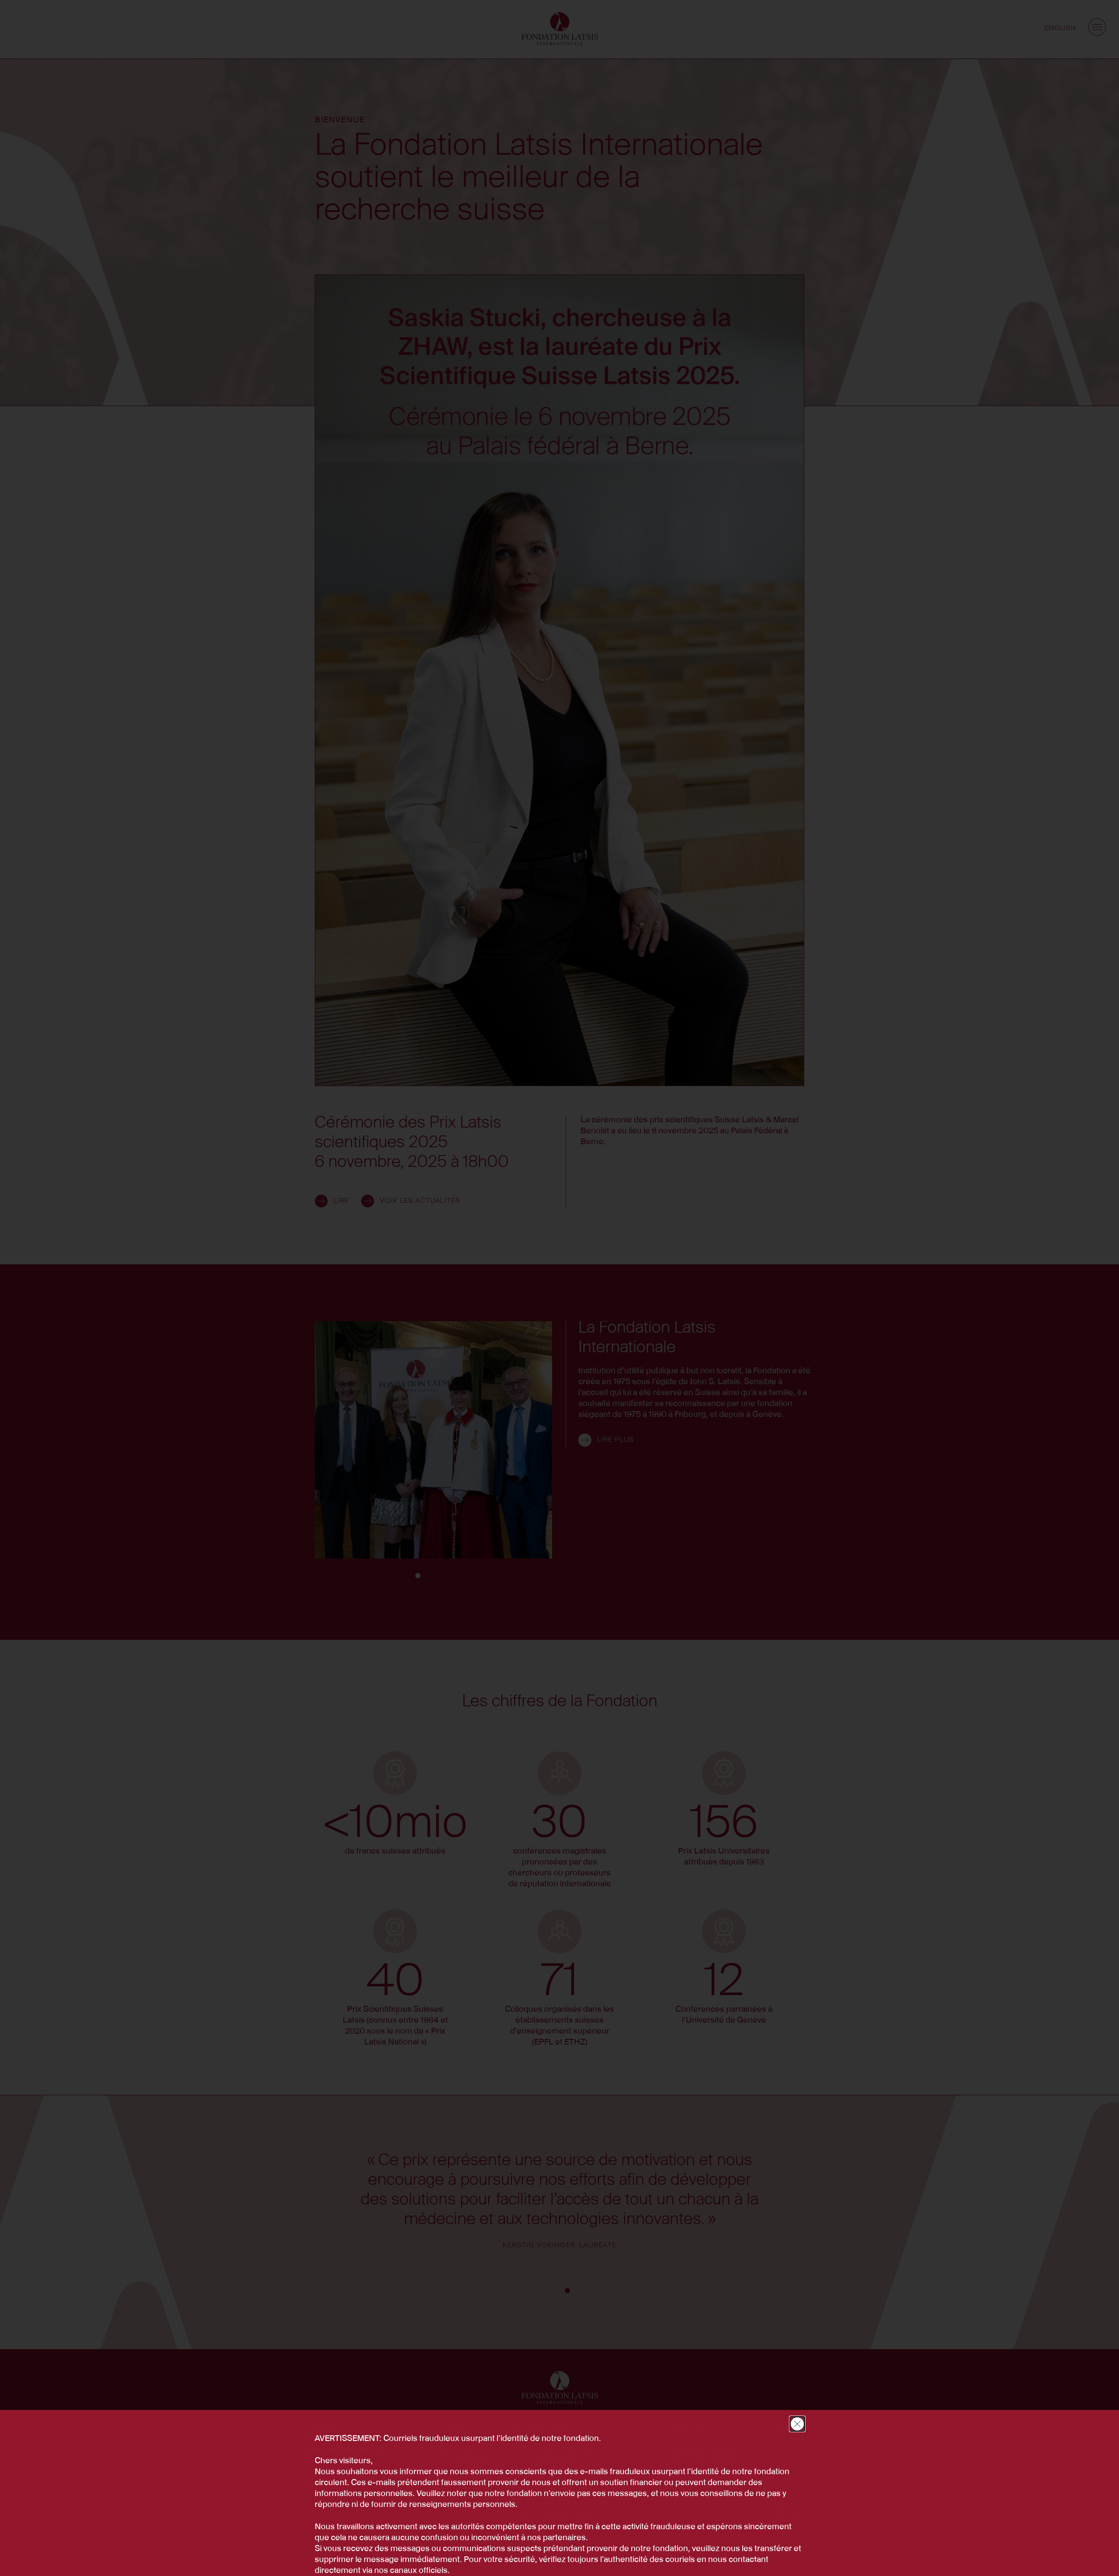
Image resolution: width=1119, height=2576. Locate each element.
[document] (559, 1288)
